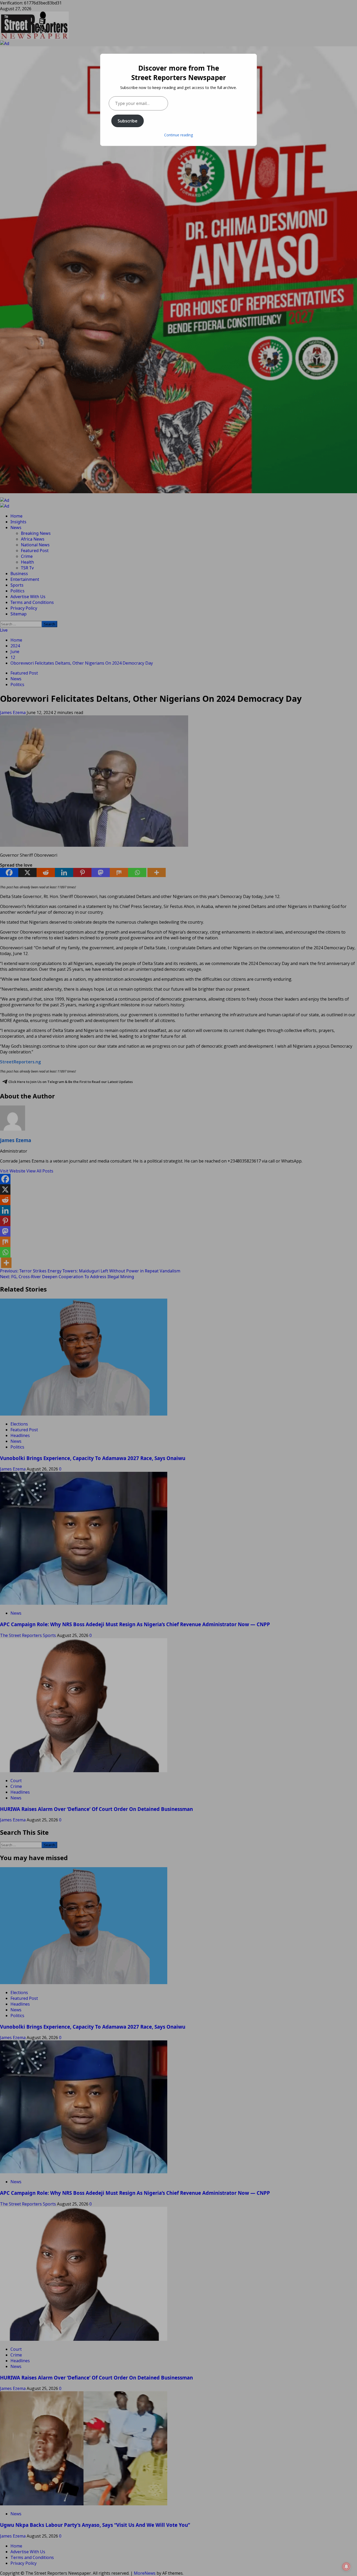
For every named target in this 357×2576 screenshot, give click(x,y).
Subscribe (128, 121)
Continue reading (179, 135)
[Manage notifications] (346, 2567)
